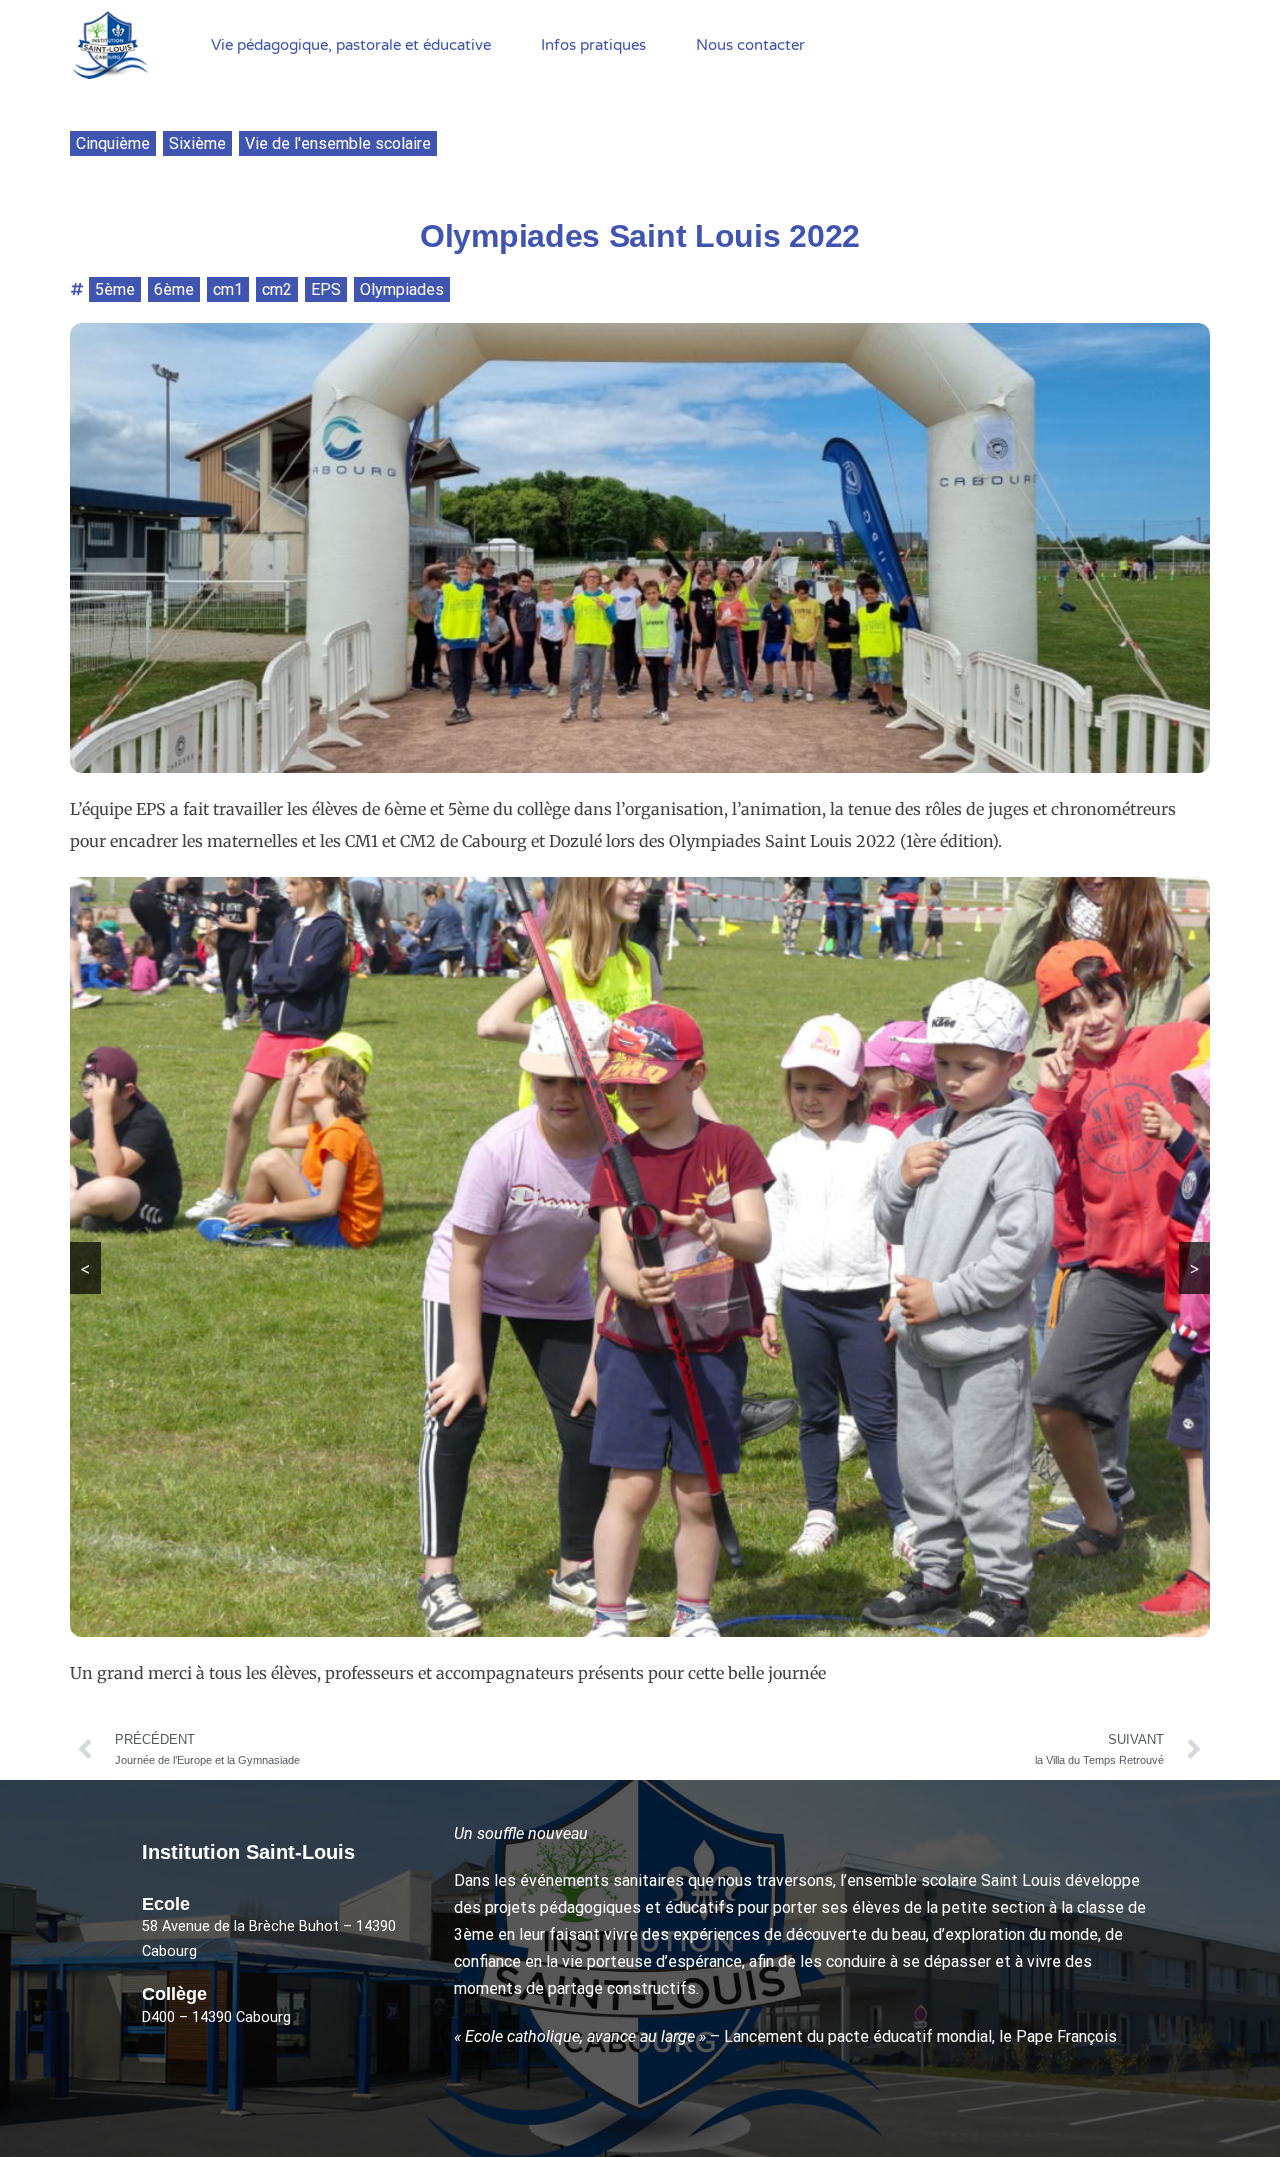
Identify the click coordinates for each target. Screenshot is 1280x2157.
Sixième (197, 143)
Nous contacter (750, 45)
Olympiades (402, 289)
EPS (326, 289)
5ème (115, 289)
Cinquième (113, 143)
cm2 (277, 289)
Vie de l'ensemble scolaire (338, 143)
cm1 (228, 289)
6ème (174, 289)
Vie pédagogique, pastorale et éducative (351, 45)
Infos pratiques (593, 45)
